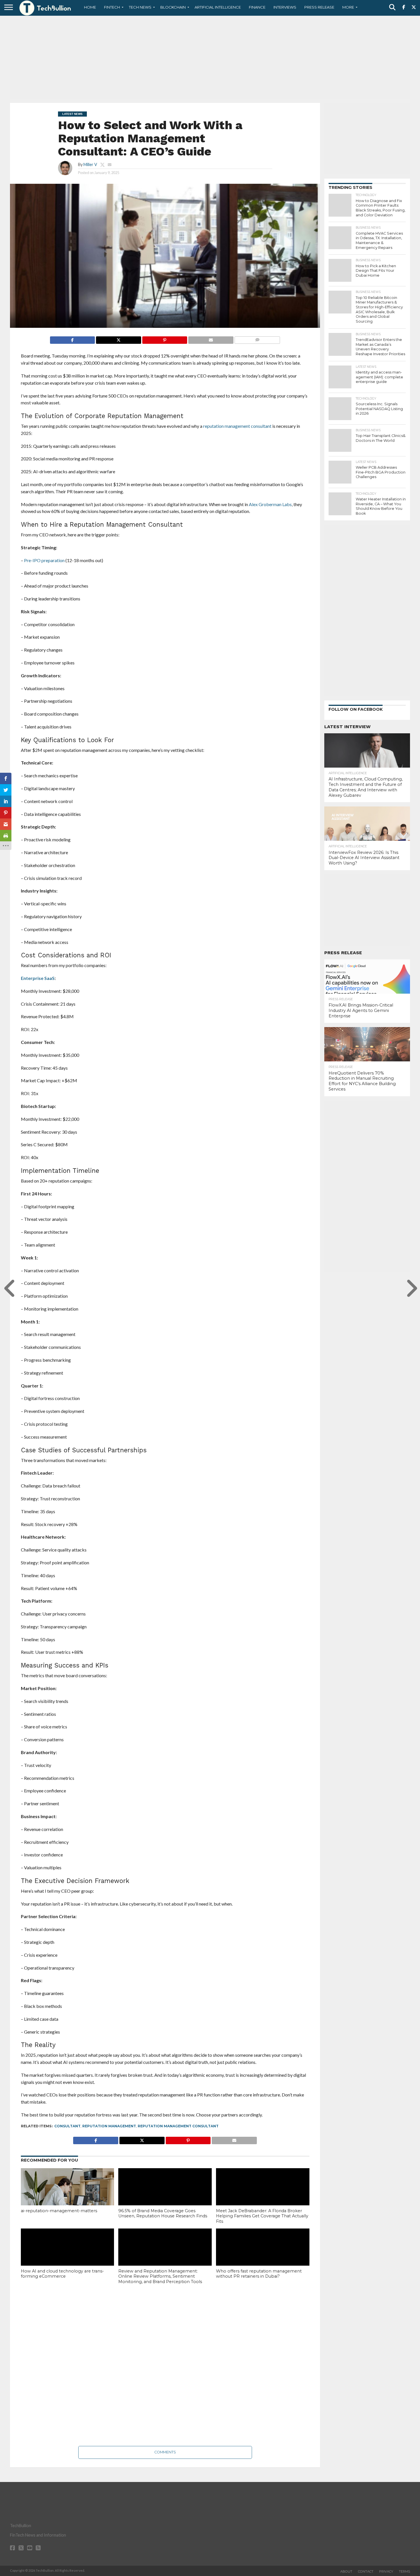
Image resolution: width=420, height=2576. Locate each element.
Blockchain (173, 7)
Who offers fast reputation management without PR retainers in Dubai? (259, 2274)
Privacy (386, 2571)
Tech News (140, 7)
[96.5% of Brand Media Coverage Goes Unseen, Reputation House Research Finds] (165, 2196)
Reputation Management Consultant (178, 2126)
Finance (257, 7)
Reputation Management (109, 2126)
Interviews (285, 7)
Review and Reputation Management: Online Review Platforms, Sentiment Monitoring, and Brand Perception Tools (160, 2276)
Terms (404, 2571)
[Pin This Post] (165, 339)
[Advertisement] (210, 59)
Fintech (112, 7)
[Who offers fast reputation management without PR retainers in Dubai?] (263, 2257)
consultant (67, 2126)
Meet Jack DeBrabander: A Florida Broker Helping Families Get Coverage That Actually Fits (262, 2216)
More (348, 7)
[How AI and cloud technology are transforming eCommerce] (68, 2257)
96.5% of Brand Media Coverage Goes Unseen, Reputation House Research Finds (163, 2213)
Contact (366, 2571)
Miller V (90, 164)
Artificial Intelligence (218, 7)
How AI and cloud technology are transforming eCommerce (62, 2274)
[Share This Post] (118, 339)
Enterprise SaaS (38, 978)
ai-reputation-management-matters (59, 2211)
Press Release (319, 7)
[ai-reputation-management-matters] (68, 2196)
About (346, 2571)
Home (90, 7)
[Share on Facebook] (73, 339)
